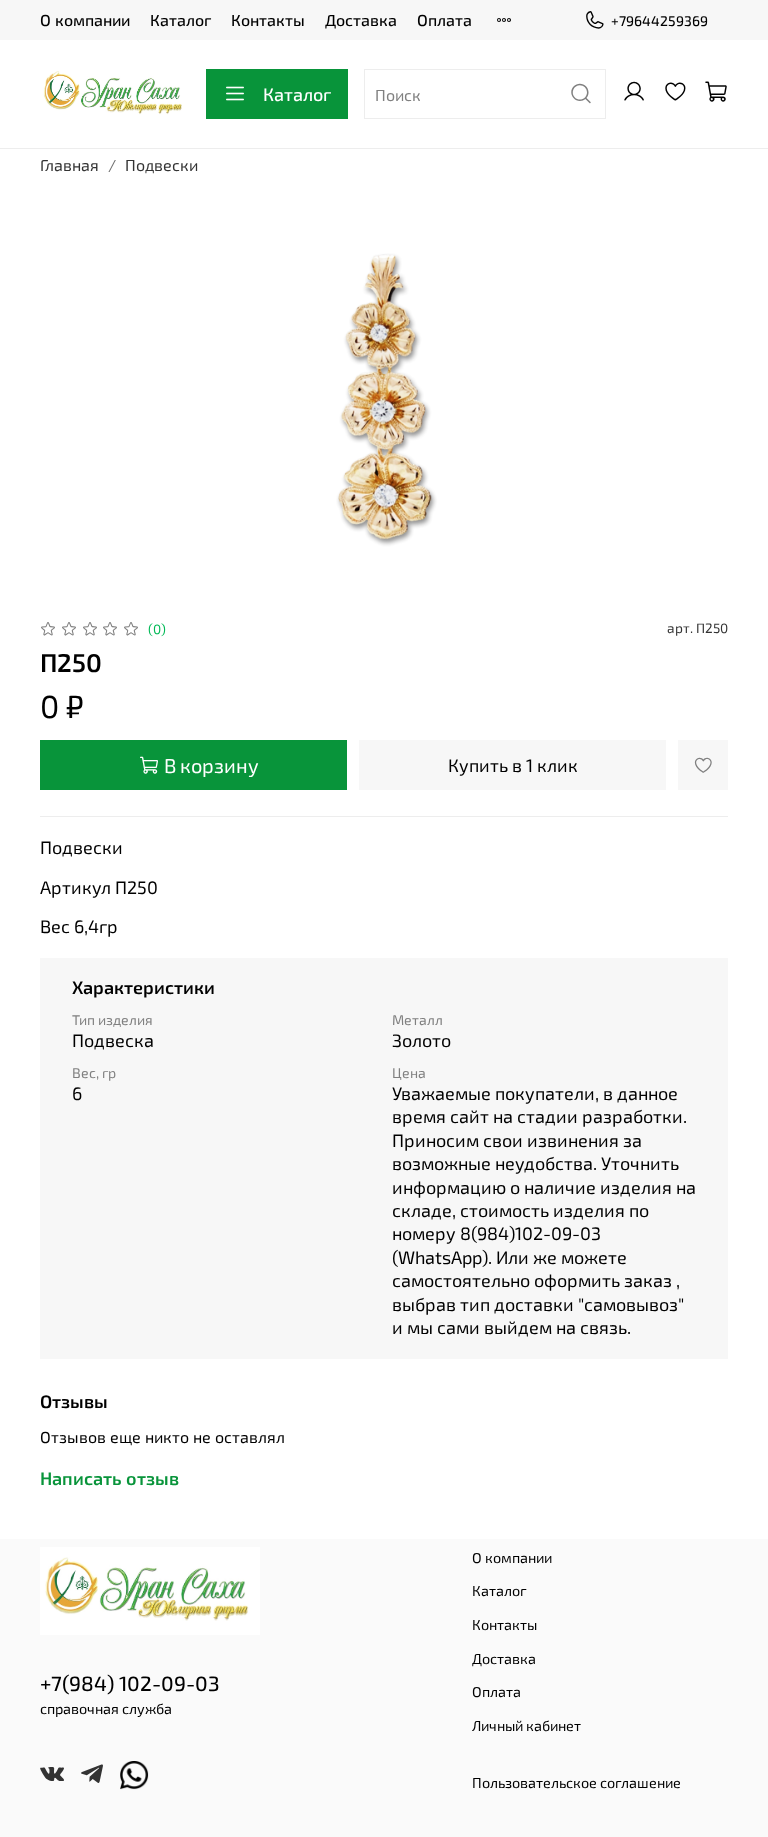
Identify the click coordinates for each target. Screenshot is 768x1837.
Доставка (361, 19)
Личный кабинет (526, 1725)
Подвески (161, 164)
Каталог (180, 19)
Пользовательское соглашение (576, 1782)
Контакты (268, 19)
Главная (69, 164)
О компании (85, 19)
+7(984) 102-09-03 (130, 1682)
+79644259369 (659, 20)
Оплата (444, 19)
